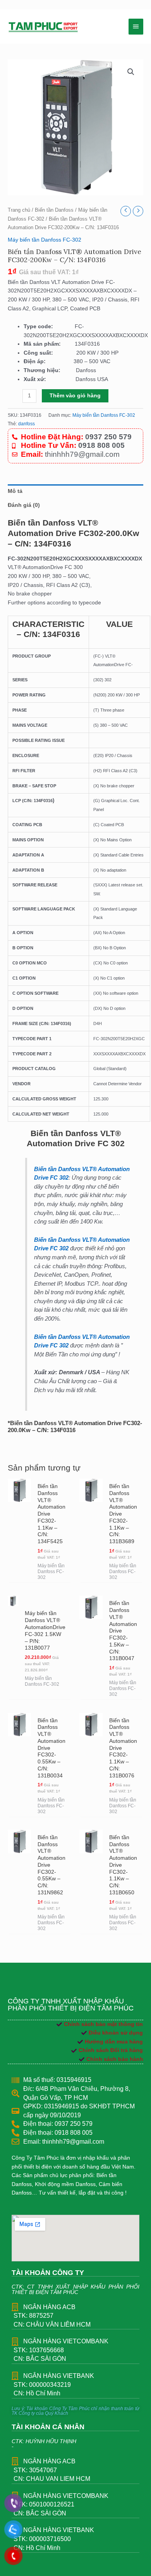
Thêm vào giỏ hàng (75, 396)
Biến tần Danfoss (54, 210)
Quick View (19, 1573)
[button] (131, 72)
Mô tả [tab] (15, 491)
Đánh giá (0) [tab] (24, 505)
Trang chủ (19, 210)
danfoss (27, 424)
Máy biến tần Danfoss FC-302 (45, 240)
